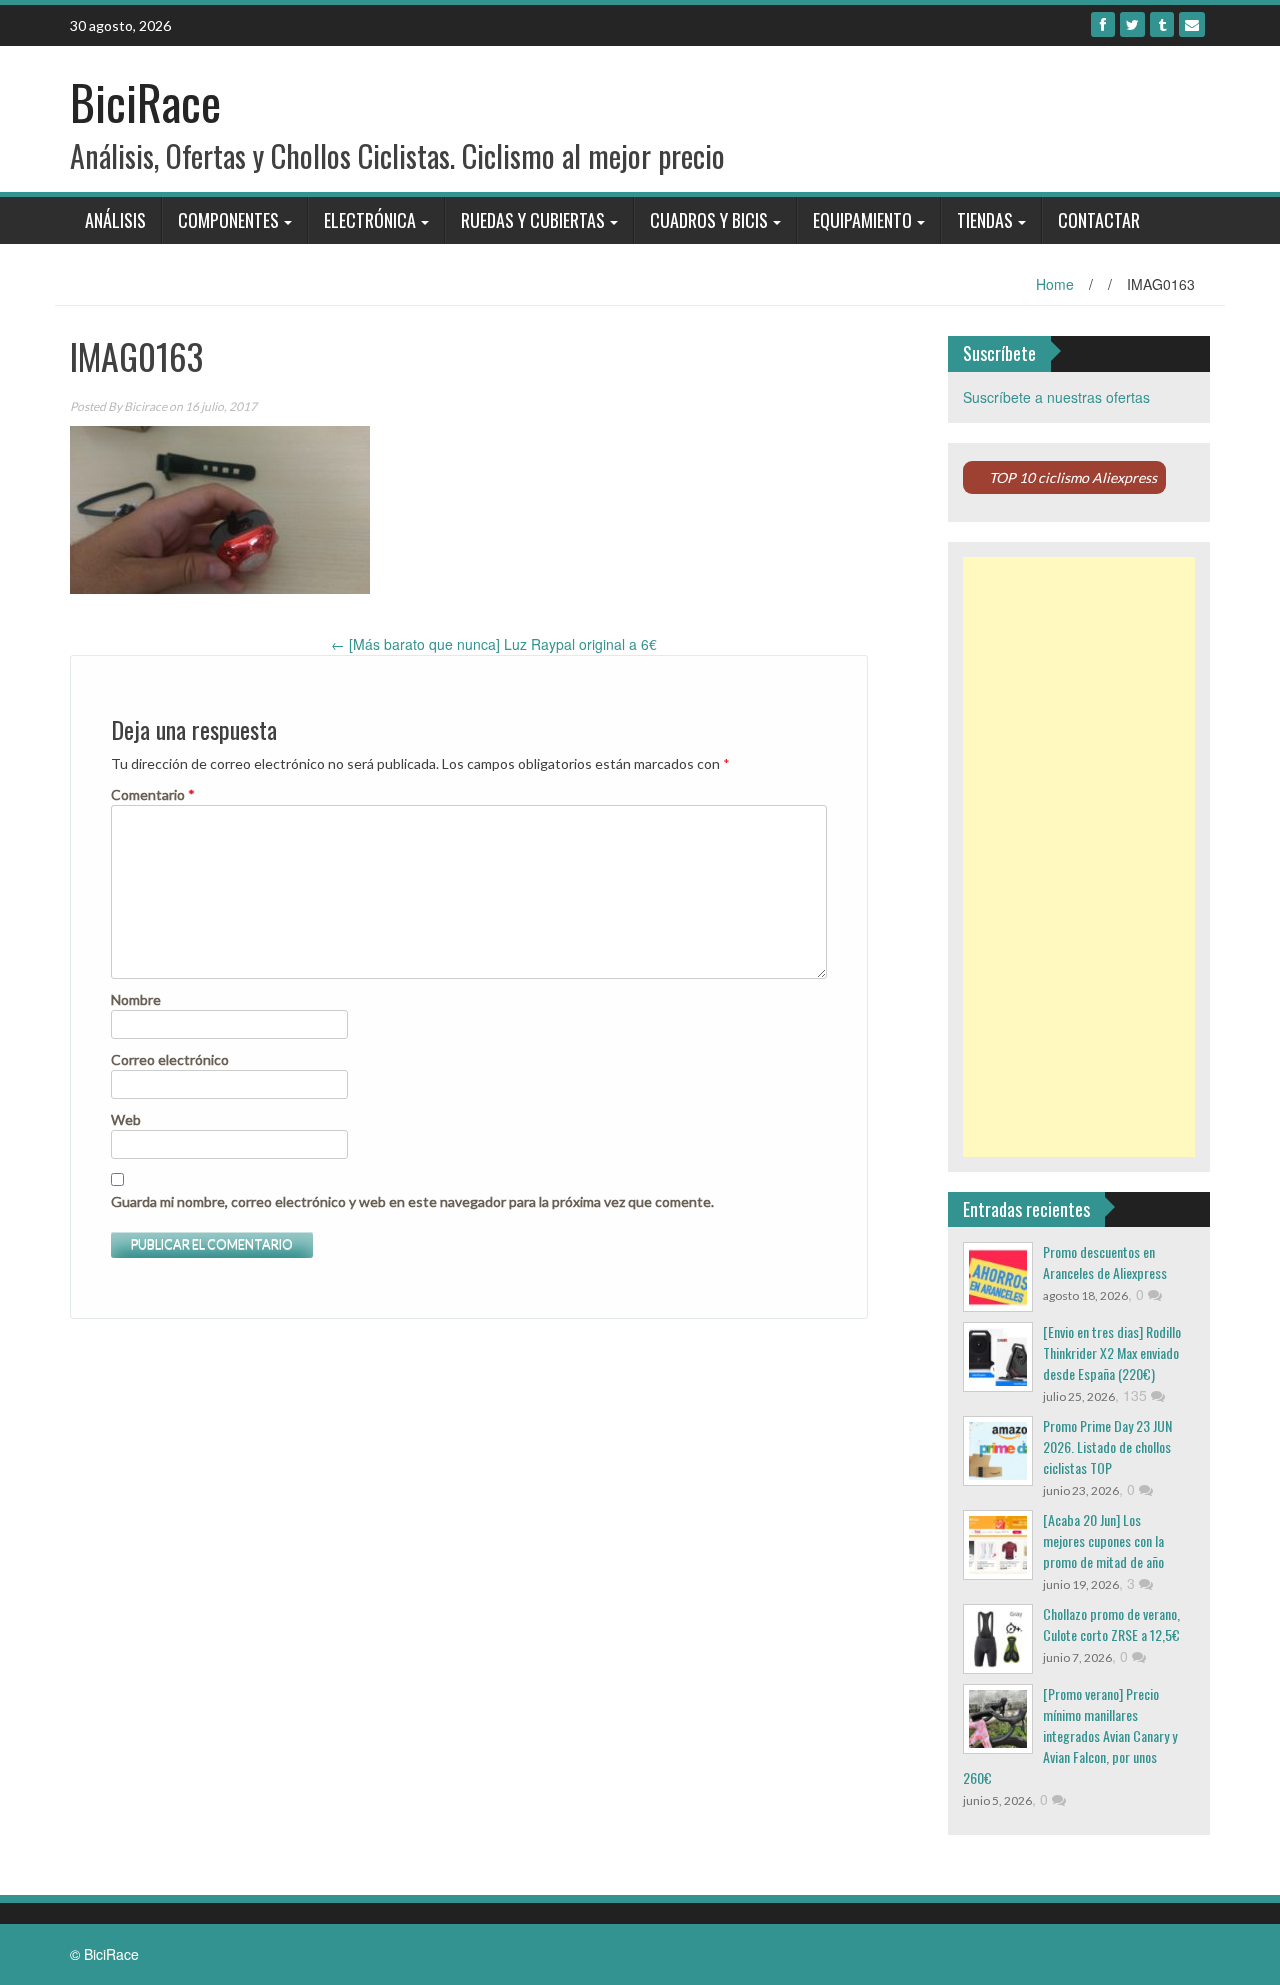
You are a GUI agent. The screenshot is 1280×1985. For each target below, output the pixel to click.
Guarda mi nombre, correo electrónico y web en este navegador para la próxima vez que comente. (412, 1201)
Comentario (153, 794)
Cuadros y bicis (709, 220)
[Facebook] (1103, 24)
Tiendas (985, 220)
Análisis (115, 220)
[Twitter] (1132, 24)
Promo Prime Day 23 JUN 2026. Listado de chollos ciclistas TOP (1107, 1446)
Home (1055, 284)
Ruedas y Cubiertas (533, 220)
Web (126, 1119)
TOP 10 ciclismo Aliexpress (1073, 477)
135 (1137, 1395)
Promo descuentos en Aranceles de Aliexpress (1105, 1262)
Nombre (136, 999)
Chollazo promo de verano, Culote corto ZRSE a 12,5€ (1111, 1624)
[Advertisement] (1079, 857)
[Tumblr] (1162, 24)
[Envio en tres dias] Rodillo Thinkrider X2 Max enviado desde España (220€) (1112, 1352)
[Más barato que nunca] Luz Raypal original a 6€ (494, 644)
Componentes (228, 220)
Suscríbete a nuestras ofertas (1056, 397)
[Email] (1192, 24)
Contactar (1099, 220)
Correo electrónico (170, 1059)
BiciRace (145, 101)
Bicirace (145, 406)
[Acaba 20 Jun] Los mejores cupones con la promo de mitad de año (1103, 1540)
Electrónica (370, 220)
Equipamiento (862, 220)
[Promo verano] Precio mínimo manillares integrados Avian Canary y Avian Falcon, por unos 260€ (1070, 1735)
